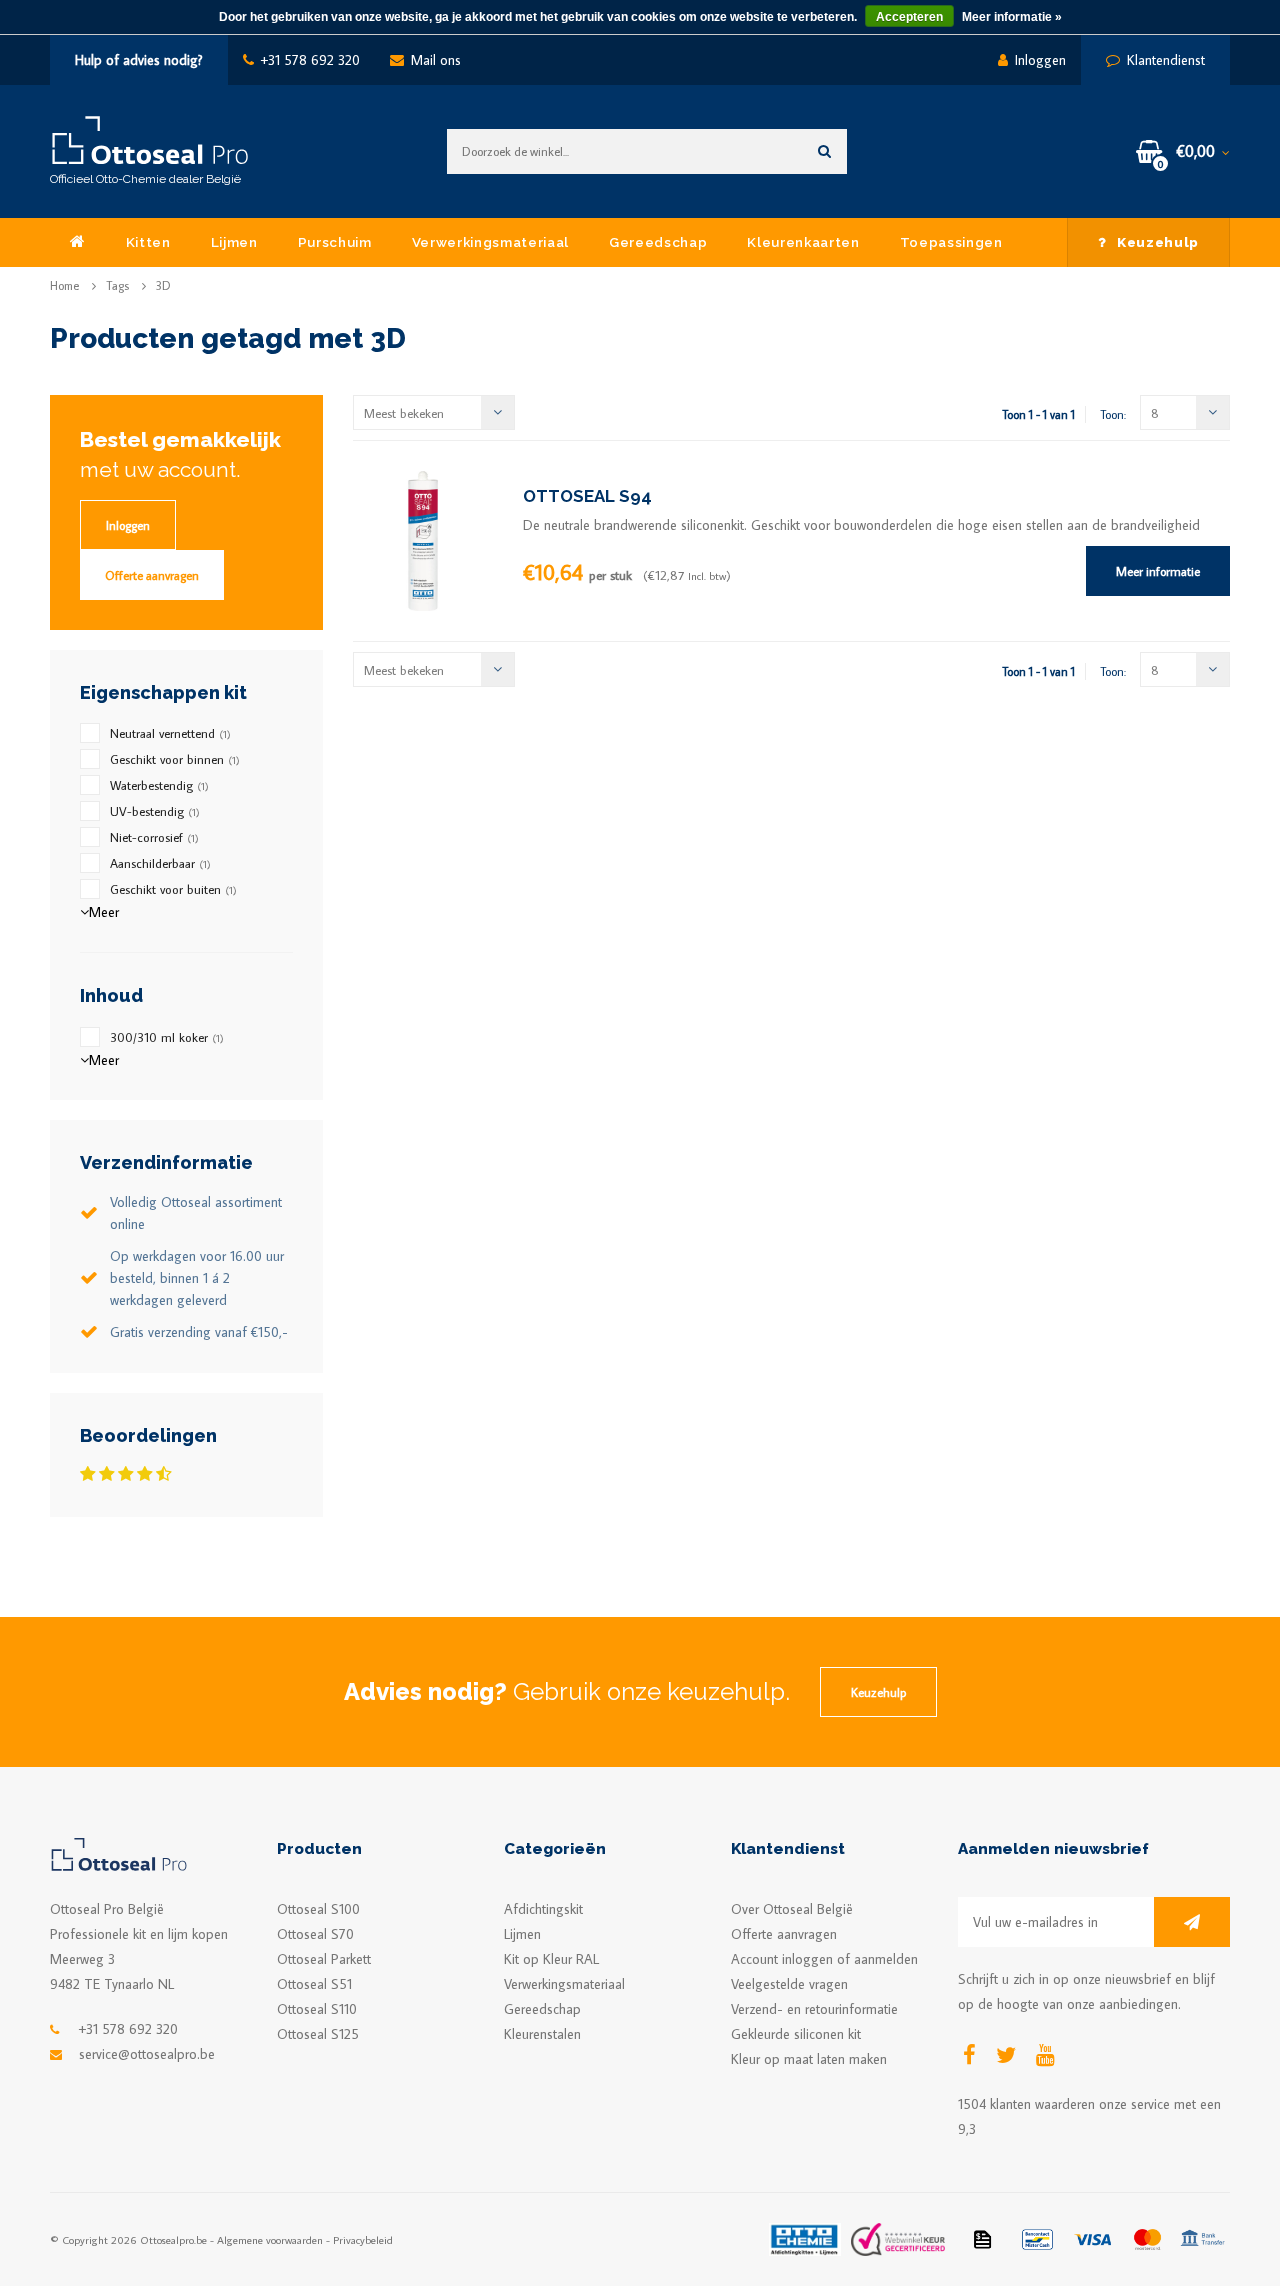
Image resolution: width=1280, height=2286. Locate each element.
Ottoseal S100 (318, 1909)
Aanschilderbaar (160, 863)
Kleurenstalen (542, 2034)
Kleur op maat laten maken (809, 2059)
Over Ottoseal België (792, 1909)
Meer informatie (1158, 571)
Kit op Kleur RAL (551, 1959)
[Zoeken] (824, 151)
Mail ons (436, 60)
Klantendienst (1166, 60)
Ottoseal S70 (315, 1934)
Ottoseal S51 (314, 1984)
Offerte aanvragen (152, 575)
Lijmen (234, 242)
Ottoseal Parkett (324, 1959)
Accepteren (909, 17)
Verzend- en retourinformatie (814, 2009)
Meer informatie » (1012, 17)
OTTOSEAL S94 (587, 496)
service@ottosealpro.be (147, 2054)
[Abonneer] (1192, 1922)
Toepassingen (951, 242)
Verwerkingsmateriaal (490, 242)
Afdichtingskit (543, 1909)
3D (163, 285)
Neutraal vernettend (170, 733)
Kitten (148, 242)
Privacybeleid (363, 2239)
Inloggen (1040, 60)
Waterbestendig (159, 785)
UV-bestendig (155, 811)
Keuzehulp (1158, 242)
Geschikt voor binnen (175, 759)
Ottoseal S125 (318, 2034)
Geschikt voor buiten (173, 889)
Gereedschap (658, 242)
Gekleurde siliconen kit (796, 2034)
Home (64, 285)
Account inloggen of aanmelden (824, 1959)
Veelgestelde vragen (789, 1984)
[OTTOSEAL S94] (423, 539)
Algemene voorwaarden (270, 2239)
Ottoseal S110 (317, 2009)
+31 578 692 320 (310, 60)
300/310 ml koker (167, 1037)
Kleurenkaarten (803, 242)
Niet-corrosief (154, 837)
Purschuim (335, 242)
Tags (117, 285)
